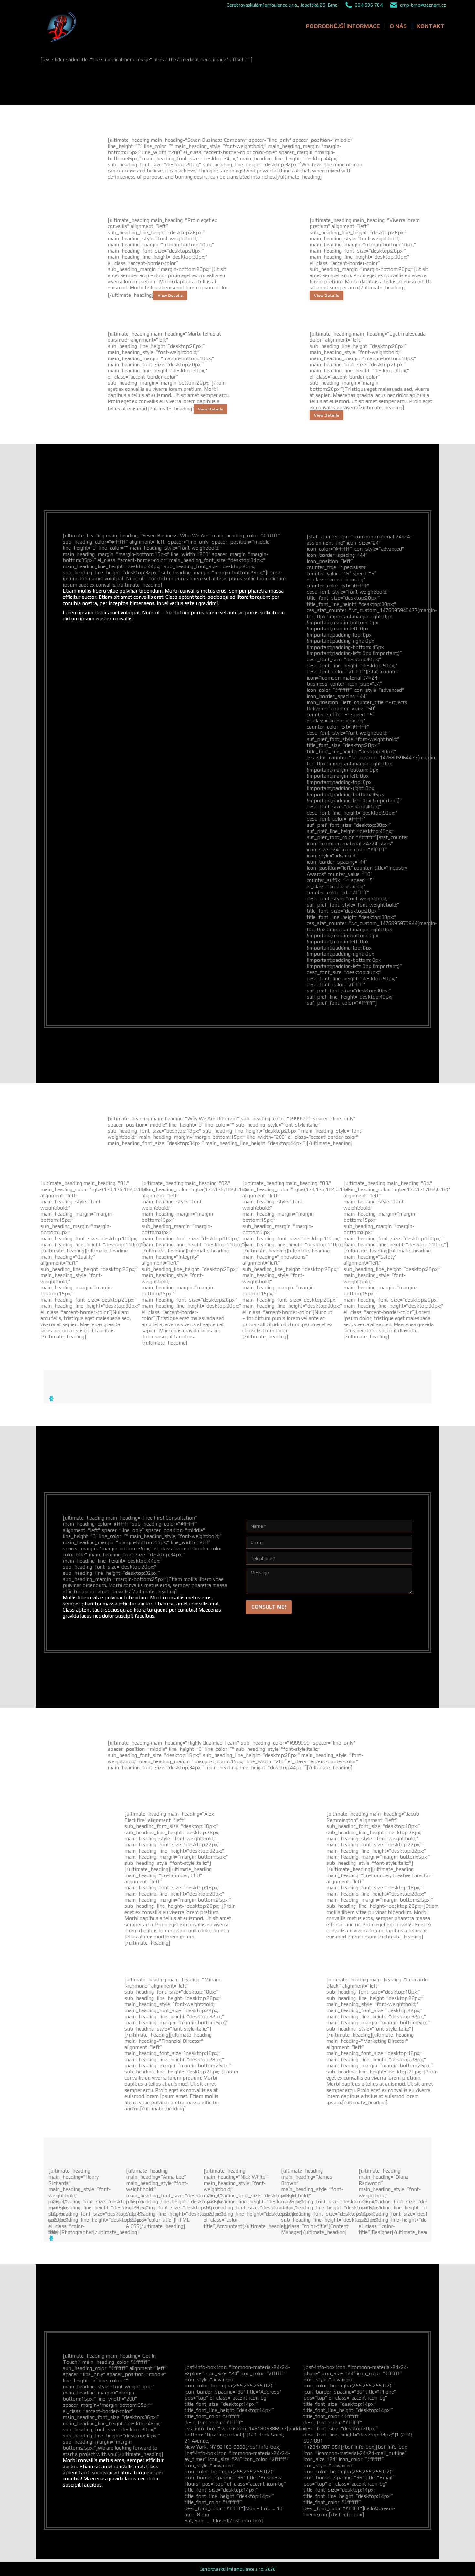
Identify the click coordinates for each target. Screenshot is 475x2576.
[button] (51, 1398)
